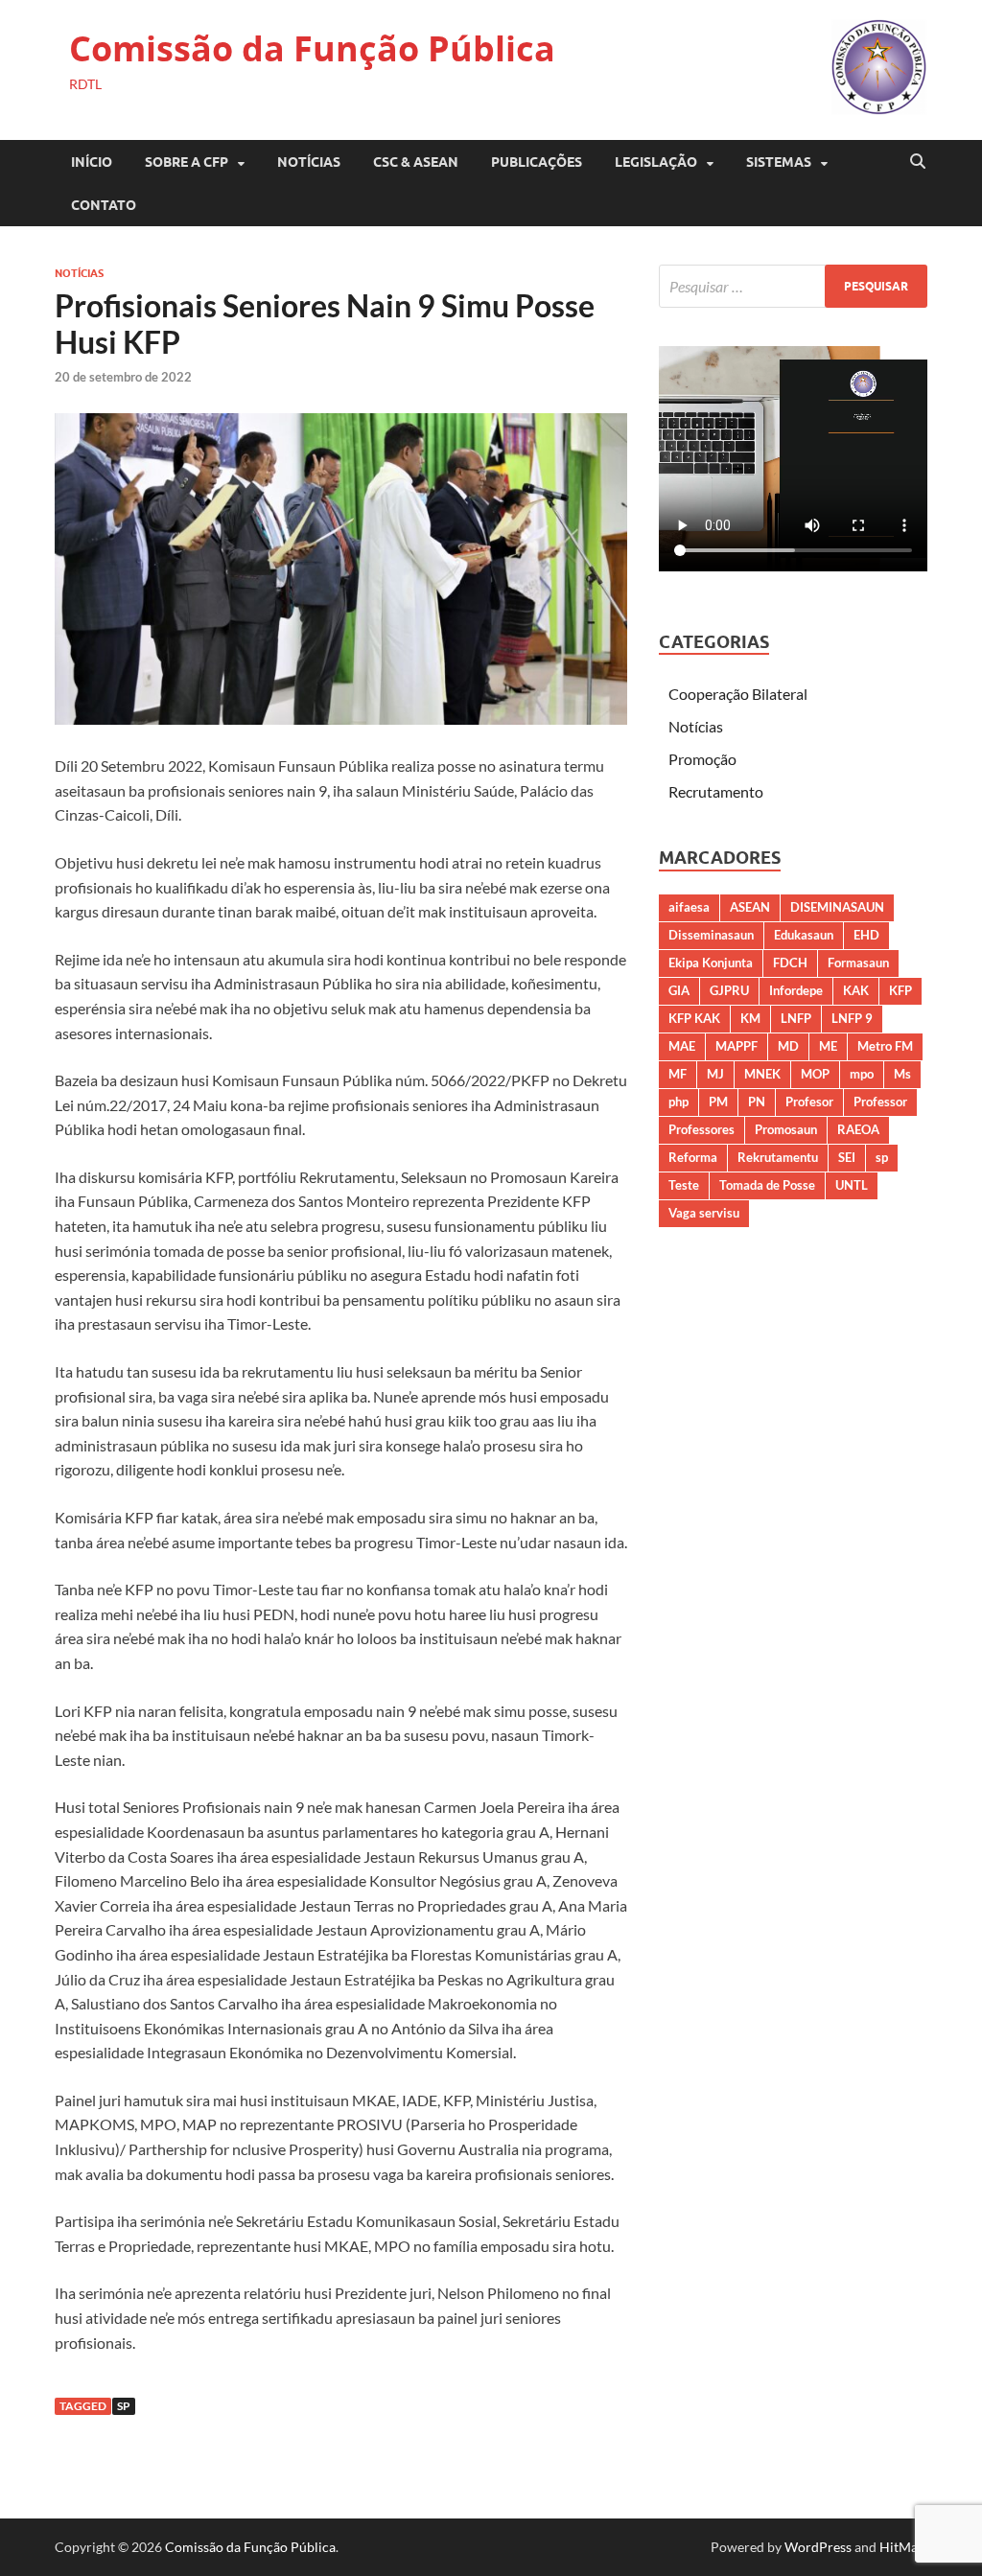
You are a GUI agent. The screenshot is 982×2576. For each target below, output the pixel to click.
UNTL (852, 1185)
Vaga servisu (704, 1213)
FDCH (790, 963)
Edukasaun (804, 935)
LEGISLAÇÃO (656, 162)
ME (828, 1046)
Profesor (809, 1102)
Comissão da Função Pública (312, 48)
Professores (701, 1129)
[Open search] (918, 162)
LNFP (796, 1018)
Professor (880, 1102)
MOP (815, 1074)
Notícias (309, 162)
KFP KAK (694, 1018)
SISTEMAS (779, 162)
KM (750, 1018)
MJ (715, 1074)
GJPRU (729, 990)
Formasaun (858, 963)
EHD (866, 935)
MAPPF (736, 1046)
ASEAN (750, 907)
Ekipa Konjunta (711, 963)
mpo (862, 1074)
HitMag (902, 2547)
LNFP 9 (852, 1018)
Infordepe (796, 990)
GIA (679, 990)
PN (757, 1102)
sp (124, 2406)
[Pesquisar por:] (793, 286)
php (678, 1102)
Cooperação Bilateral (738, 694)
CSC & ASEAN (416, 162)
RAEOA (858, 1129)
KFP (900, 990)
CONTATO (104, 205)
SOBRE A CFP (187, 162)
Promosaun (786, 1129)
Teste (684, 1185)
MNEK (762, 1074)
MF (678, 1074)
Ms (902, 1074)
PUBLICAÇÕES (537, 162)
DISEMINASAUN (837, 907)
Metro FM (885, 1046)
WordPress (818, 2547)
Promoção (702, 759)
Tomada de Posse (767, 1185)
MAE (682, 1046)
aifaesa (689, 907)
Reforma (693, 1157)
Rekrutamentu (778, 1157)
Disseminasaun (711, 935)
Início (92, 162)
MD (788, 1046)
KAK (856, 990)
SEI (847, 1157)
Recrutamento (716, 791)
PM (718, 1102)
